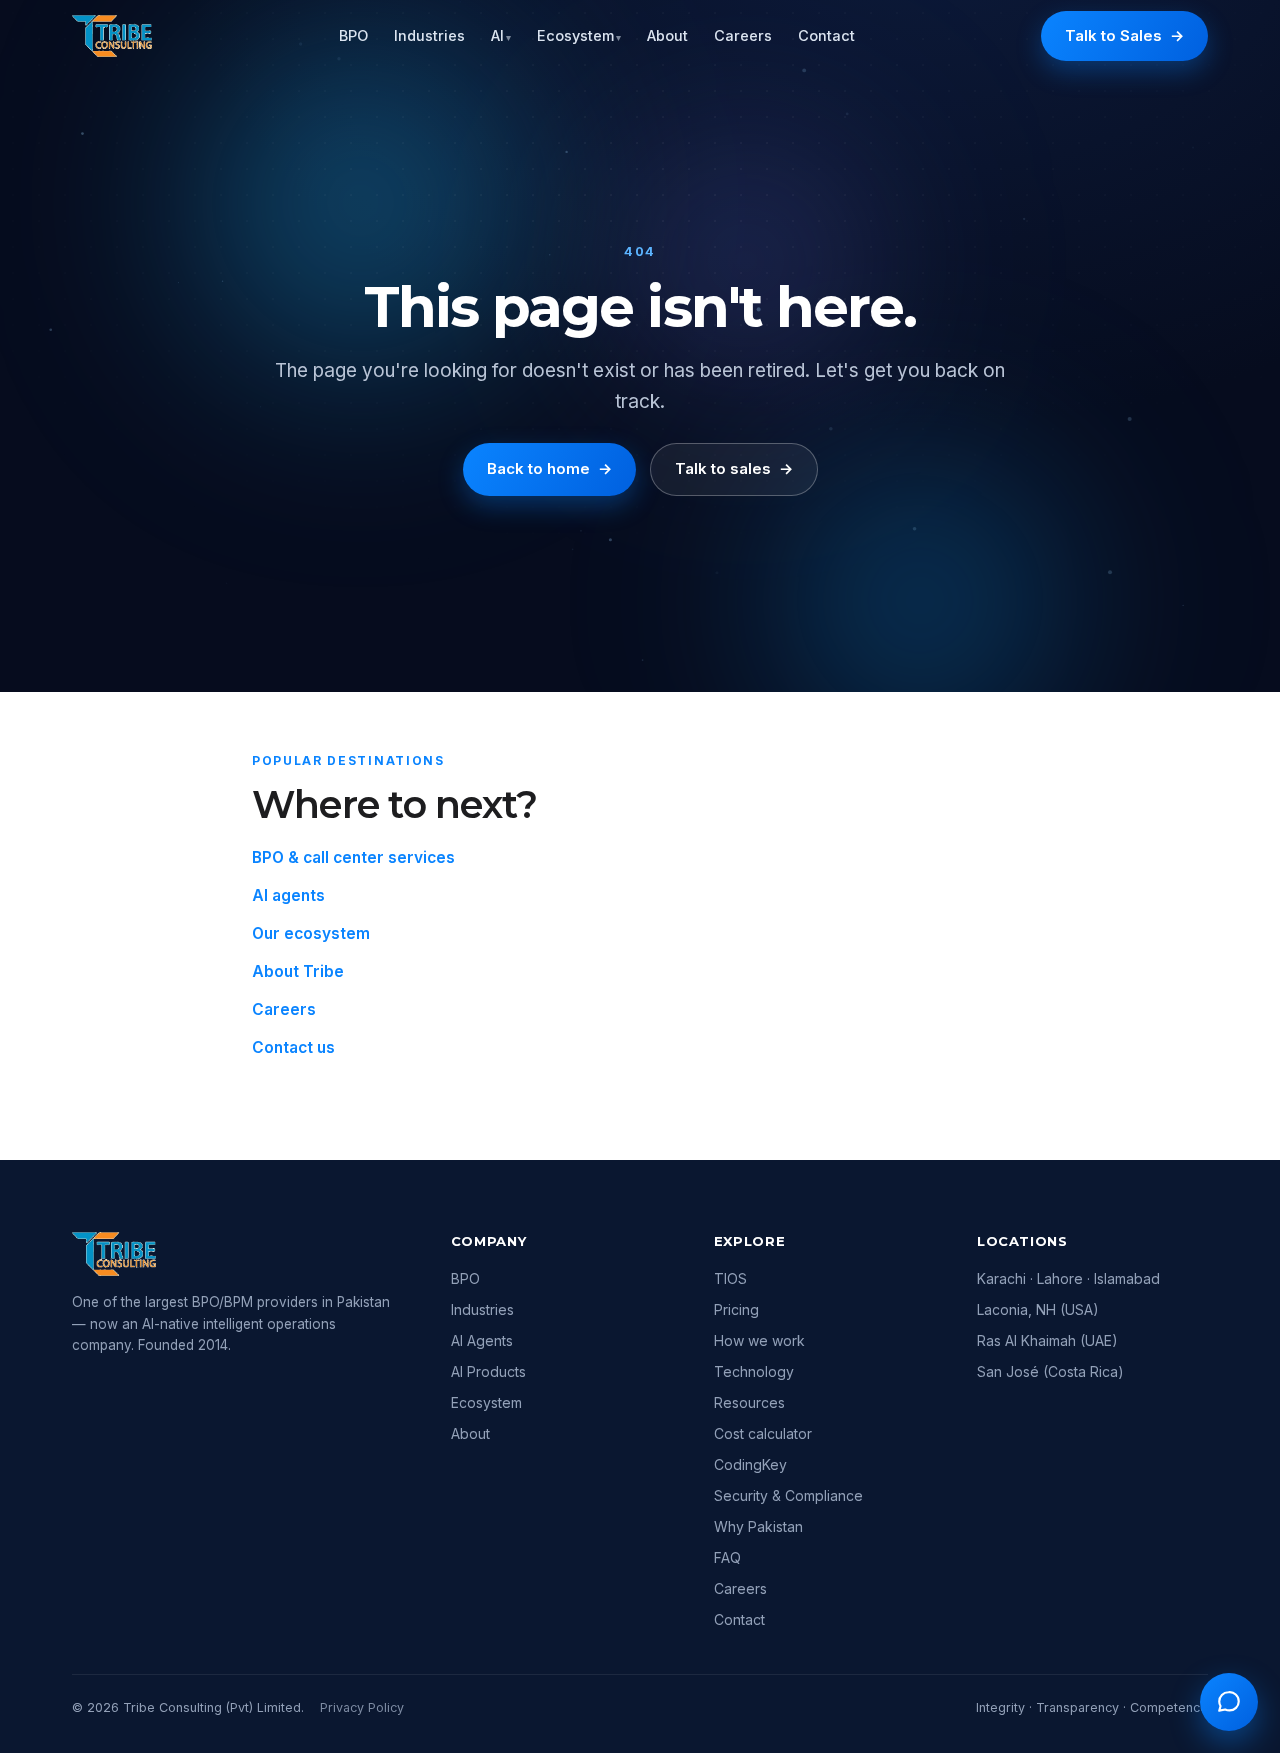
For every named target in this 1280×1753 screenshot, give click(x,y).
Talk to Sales (1124, 35)
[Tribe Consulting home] (112, 36)
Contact (826, 35)
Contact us (293, 1047)
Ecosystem (579, 35)
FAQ (727, 1557)
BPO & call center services (353, 857)
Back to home (549, 468)
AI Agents (482, 1340)
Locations (1022, 1241)
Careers (743, 35)
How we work (759, 1340)
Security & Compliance (788, 1495)
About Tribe (298, 971)
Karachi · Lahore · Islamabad (1068, 1278)
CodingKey (750, 1464)
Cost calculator (763, 1433)
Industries (429, 35)
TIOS (730, 1278)
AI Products (488, 1371)
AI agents (288, 895)
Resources (749, 1402)
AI (501, 35)
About (667, 35)
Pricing (736, 1309)
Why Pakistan (758, 1526)
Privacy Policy (362, 1707)
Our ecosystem (311, 933)
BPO (353, 35)
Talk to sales (734, 468)
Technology (754, 1371)
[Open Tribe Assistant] (1229, 1702)
